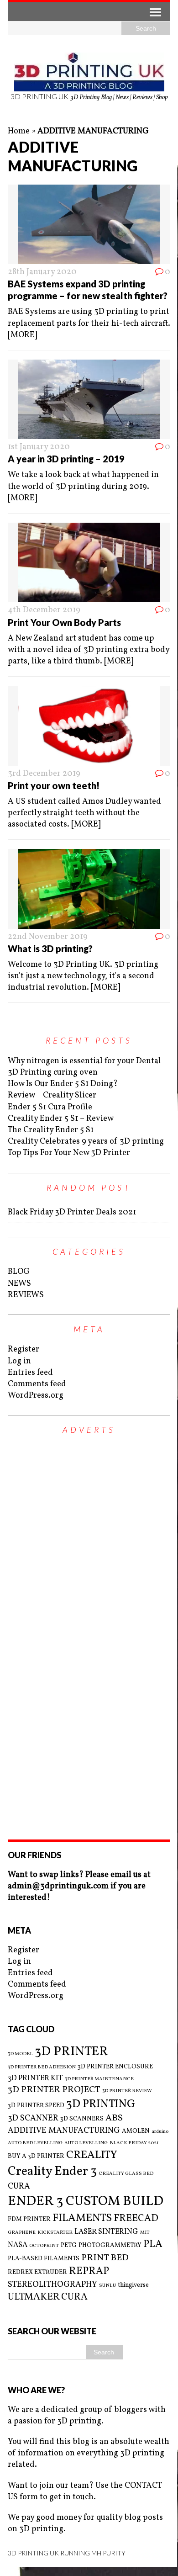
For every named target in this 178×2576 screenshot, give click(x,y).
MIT (145, 2233)
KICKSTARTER (55, 2233)
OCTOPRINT (44, 2246)
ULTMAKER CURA (48, 2297)
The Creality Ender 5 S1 (51, 1130)
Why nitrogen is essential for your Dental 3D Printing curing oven (84, 1067)
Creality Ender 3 (52, 2172)
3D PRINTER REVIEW (127, 2091)
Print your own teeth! (54, 785)
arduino (160, 2132)
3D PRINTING (101, 2104)
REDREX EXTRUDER (37, 2272)
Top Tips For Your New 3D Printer (69, 1153)
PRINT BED (105, 2258)
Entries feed (30, 1373)
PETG (69, 2245)
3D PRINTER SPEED (36, 2106)
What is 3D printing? (50, 949)
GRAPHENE (22, 2233)
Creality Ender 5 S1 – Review (61, 1119)
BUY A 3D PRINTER (36, 2156)
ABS (114, 2118)
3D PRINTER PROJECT (54, 2090)
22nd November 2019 (48, 937)
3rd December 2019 (44, 774)
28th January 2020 (42, 272)
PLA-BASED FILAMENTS (44, 2259)
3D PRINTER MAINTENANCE (99, 2079)
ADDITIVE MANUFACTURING (64, 2131)
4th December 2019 (44, 610)
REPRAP (89, 2271)
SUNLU (107, 2286)
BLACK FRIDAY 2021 (134, 2143)
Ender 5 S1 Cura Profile (50, 1107)
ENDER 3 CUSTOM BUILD (86, 2202)
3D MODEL (20, 2054)
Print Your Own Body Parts (64, 622)
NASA (18, 2245)
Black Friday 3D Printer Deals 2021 (72, 1212)
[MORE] (22, 335)
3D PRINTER (71, 2052)
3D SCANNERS (82, 2119)
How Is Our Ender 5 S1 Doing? (63, 1084)
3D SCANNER (33, 2118)
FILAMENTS (82, 2218)
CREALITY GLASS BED (126, 2174)
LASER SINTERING (106, 2232)
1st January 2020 (39, 447)
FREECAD (136, 2218)
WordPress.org (36, 1396)
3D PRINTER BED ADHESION (42, 2067)
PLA (153, 2245)
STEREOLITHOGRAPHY (52, 2285)
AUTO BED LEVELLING (35, 2143)
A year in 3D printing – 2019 (66, 459)
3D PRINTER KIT (35, 2078)
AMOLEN (136, 2131)
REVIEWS (26, 1295)
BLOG (19, 1272)
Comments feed (37, 1384)
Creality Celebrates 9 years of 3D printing (86, 1142)
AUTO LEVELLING (86, 2143)
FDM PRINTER (29, 2219)
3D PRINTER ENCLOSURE (115, 2067)
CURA (19, 2186)
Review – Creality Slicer (52, 1095)
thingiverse (133, 2285)
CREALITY (92, 2155)
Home (19, 131)
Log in (19, 1361)
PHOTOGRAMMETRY (110, 2245)
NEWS (19, 1284)
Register (24, 1349)
